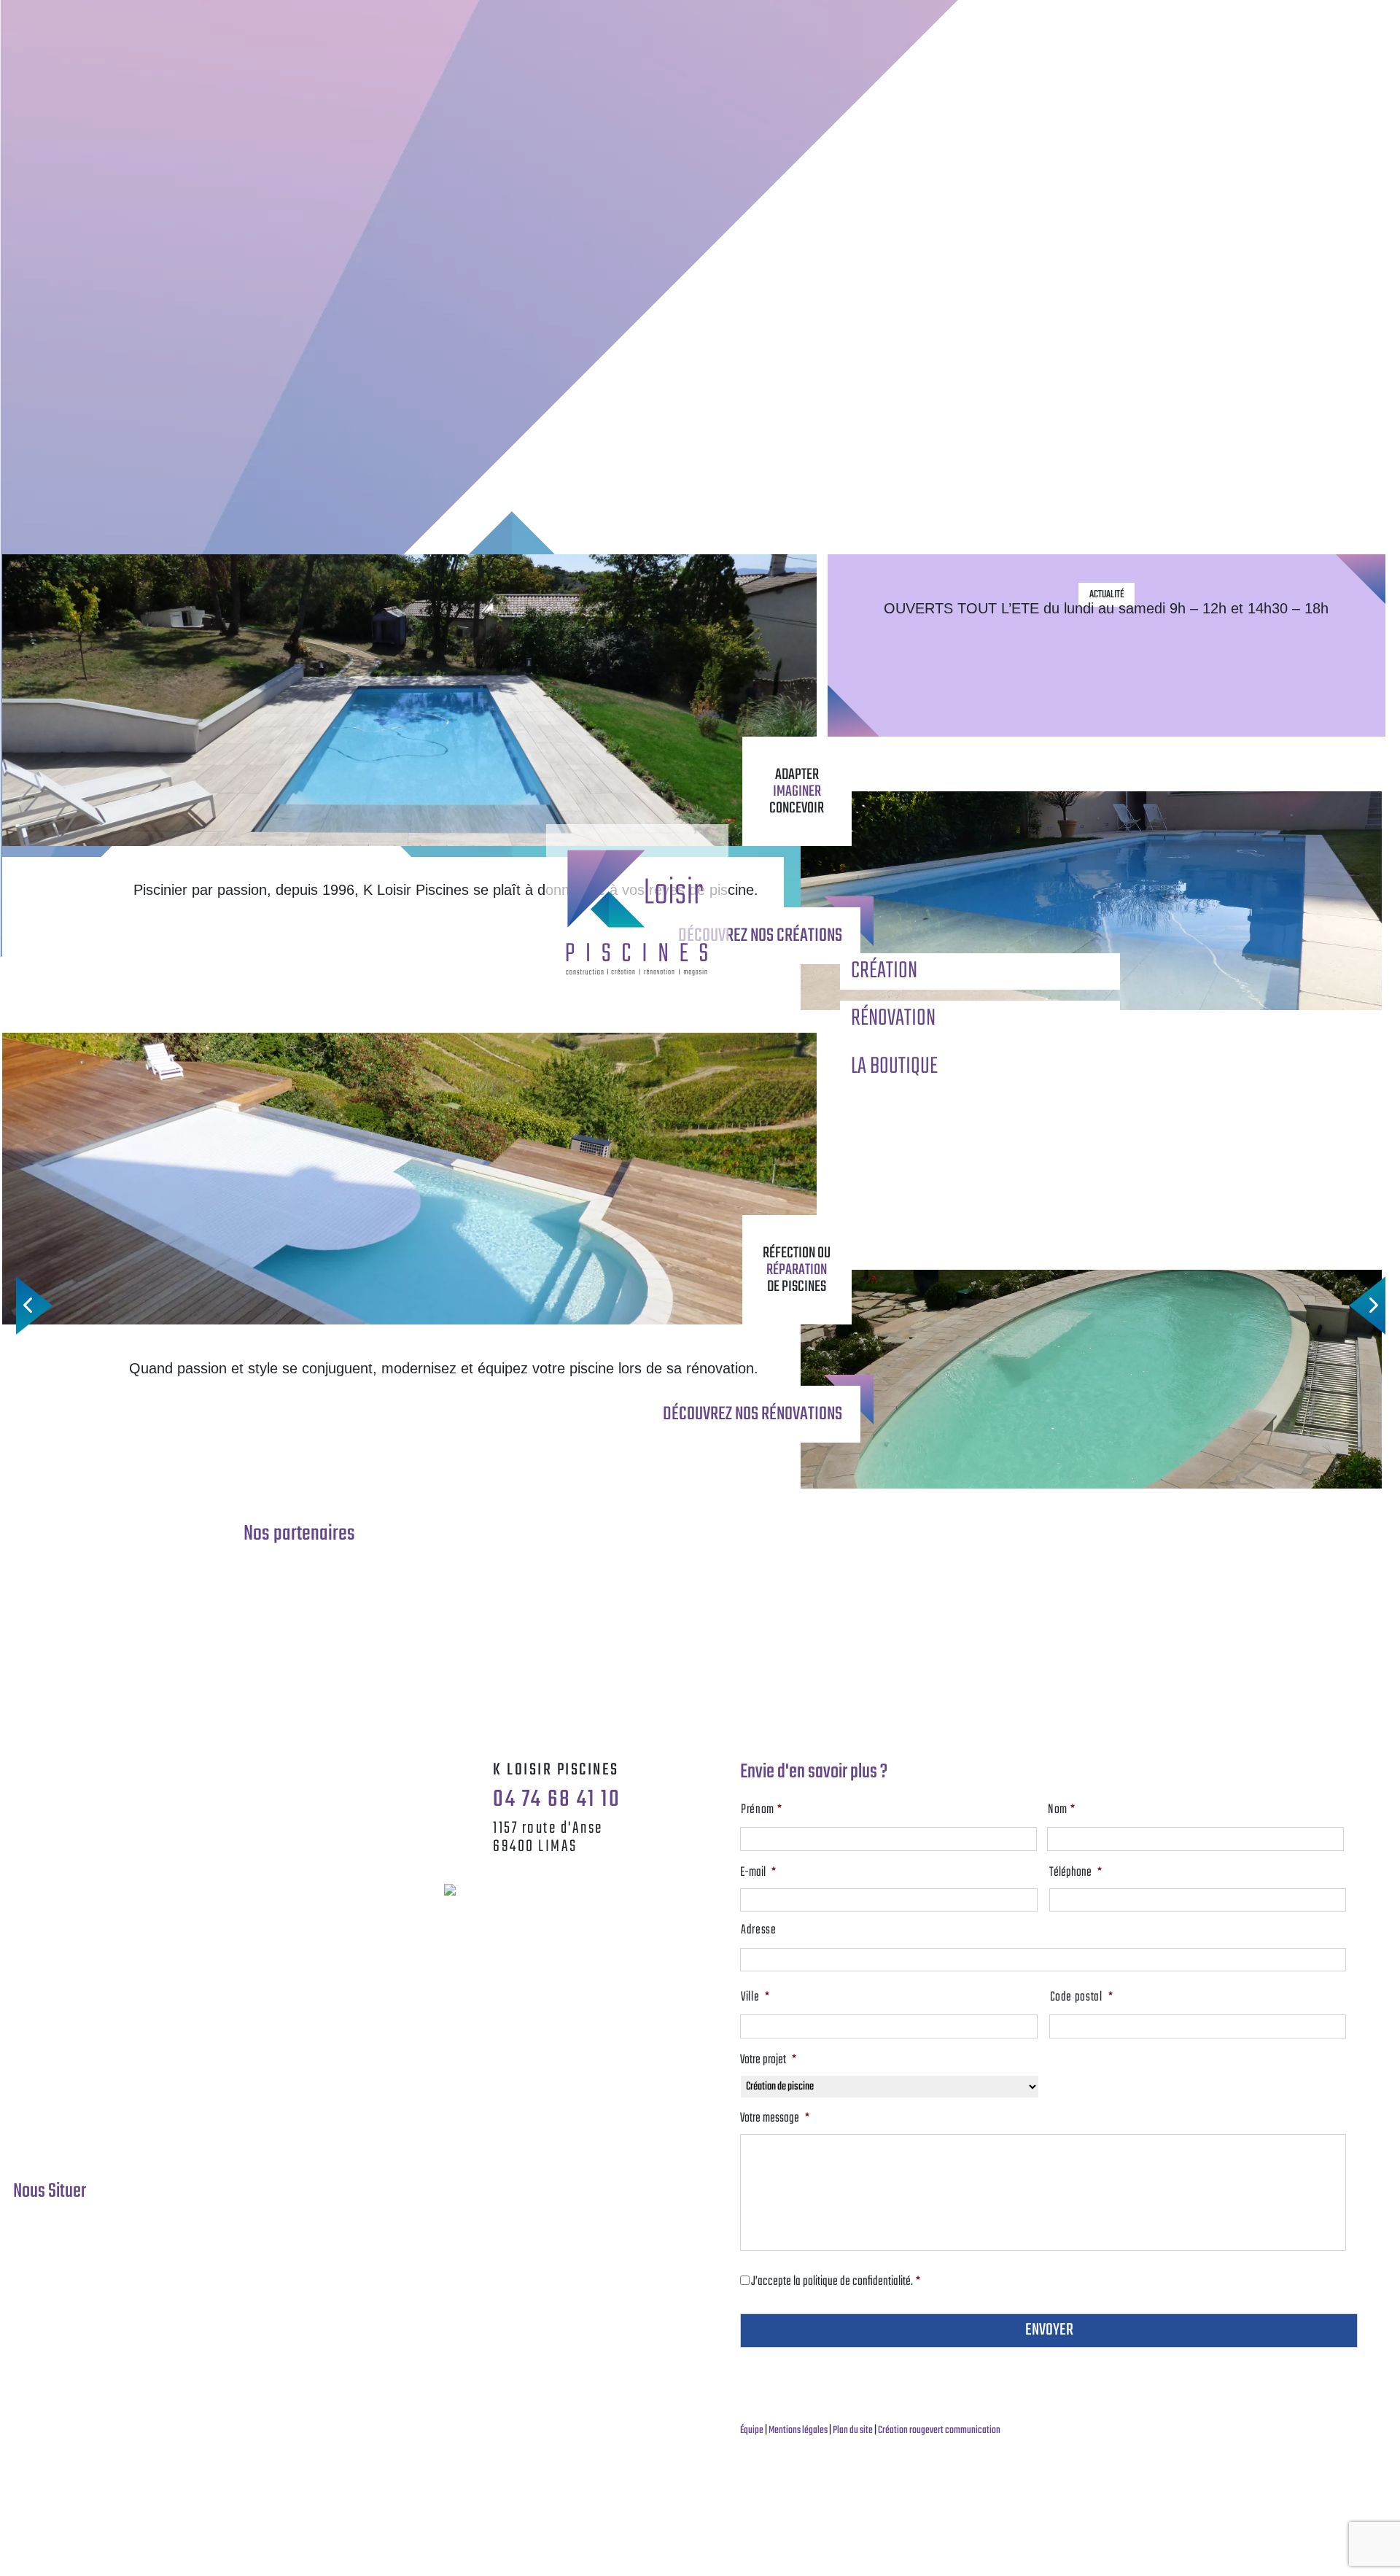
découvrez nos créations (760, 936)
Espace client (1187, 18)
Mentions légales (799, 2430)
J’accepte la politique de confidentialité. (836, 2282)
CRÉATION (884, 971)
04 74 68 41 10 (413, 22)
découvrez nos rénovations (752, 1414)
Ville (755, 1998)
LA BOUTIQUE (894, 1067)
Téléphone (1076, 1873)
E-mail (758, 1873)
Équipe (752, 2430)
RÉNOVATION (893, 1019)
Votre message (775, 2119)
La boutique (992, 18)
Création (797, 18)
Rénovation (894, 18)
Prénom (761, 1810)
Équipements (1089, 18)
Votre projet (768, 2060)
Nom (1061, 1810)
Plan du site (853, 2430)
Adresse (759, 1931)
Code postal (1082, 1998)
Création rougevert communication (939, 2430)
